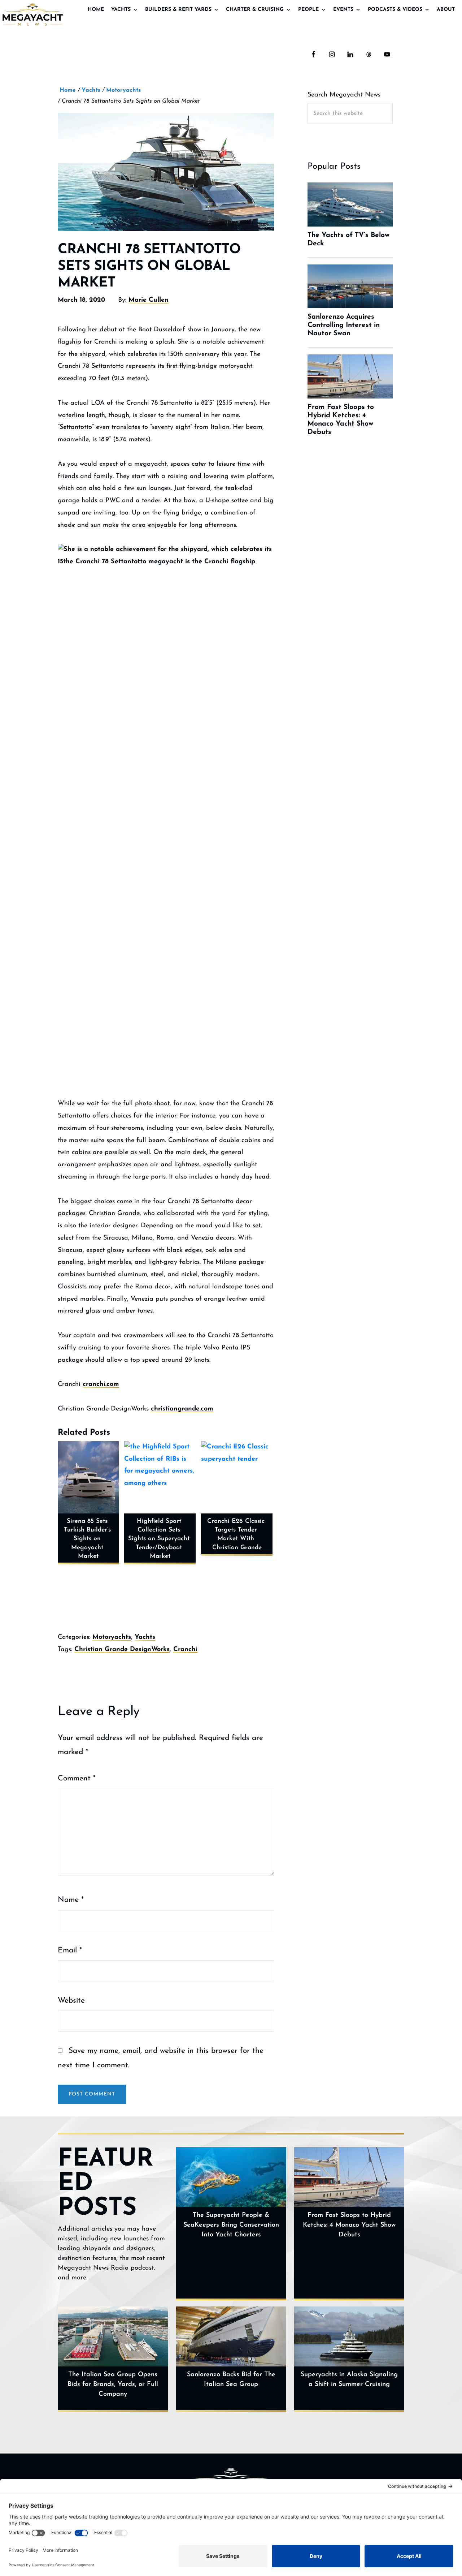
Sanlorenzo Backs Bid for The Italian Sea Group (231, 2380)
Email (70, 1950)
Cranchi (185, 1650)
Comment (77, 1778)
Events (343, 10)
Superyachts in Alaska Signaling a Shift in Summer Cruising (349, 2380)
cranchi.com (101, 1384)
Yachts (121, 10)
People (308, 10)
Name (71, 1900)
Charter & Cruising (255, 10)
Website (71, 2001)
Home (96, 10)
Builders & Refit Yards (178, 10)
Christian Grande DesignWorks (122, 1650)
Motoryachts (112, 1637)
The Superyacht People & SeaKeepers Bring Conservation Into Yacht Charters (231, 2225)
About (446, 10)
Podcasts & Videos (395, 10)
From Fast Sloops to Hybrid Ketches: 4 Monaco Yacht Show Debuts (349, 2225)
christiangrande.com (182, 1409)
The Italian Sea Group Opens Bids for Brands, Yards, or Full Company (113, 2385)
